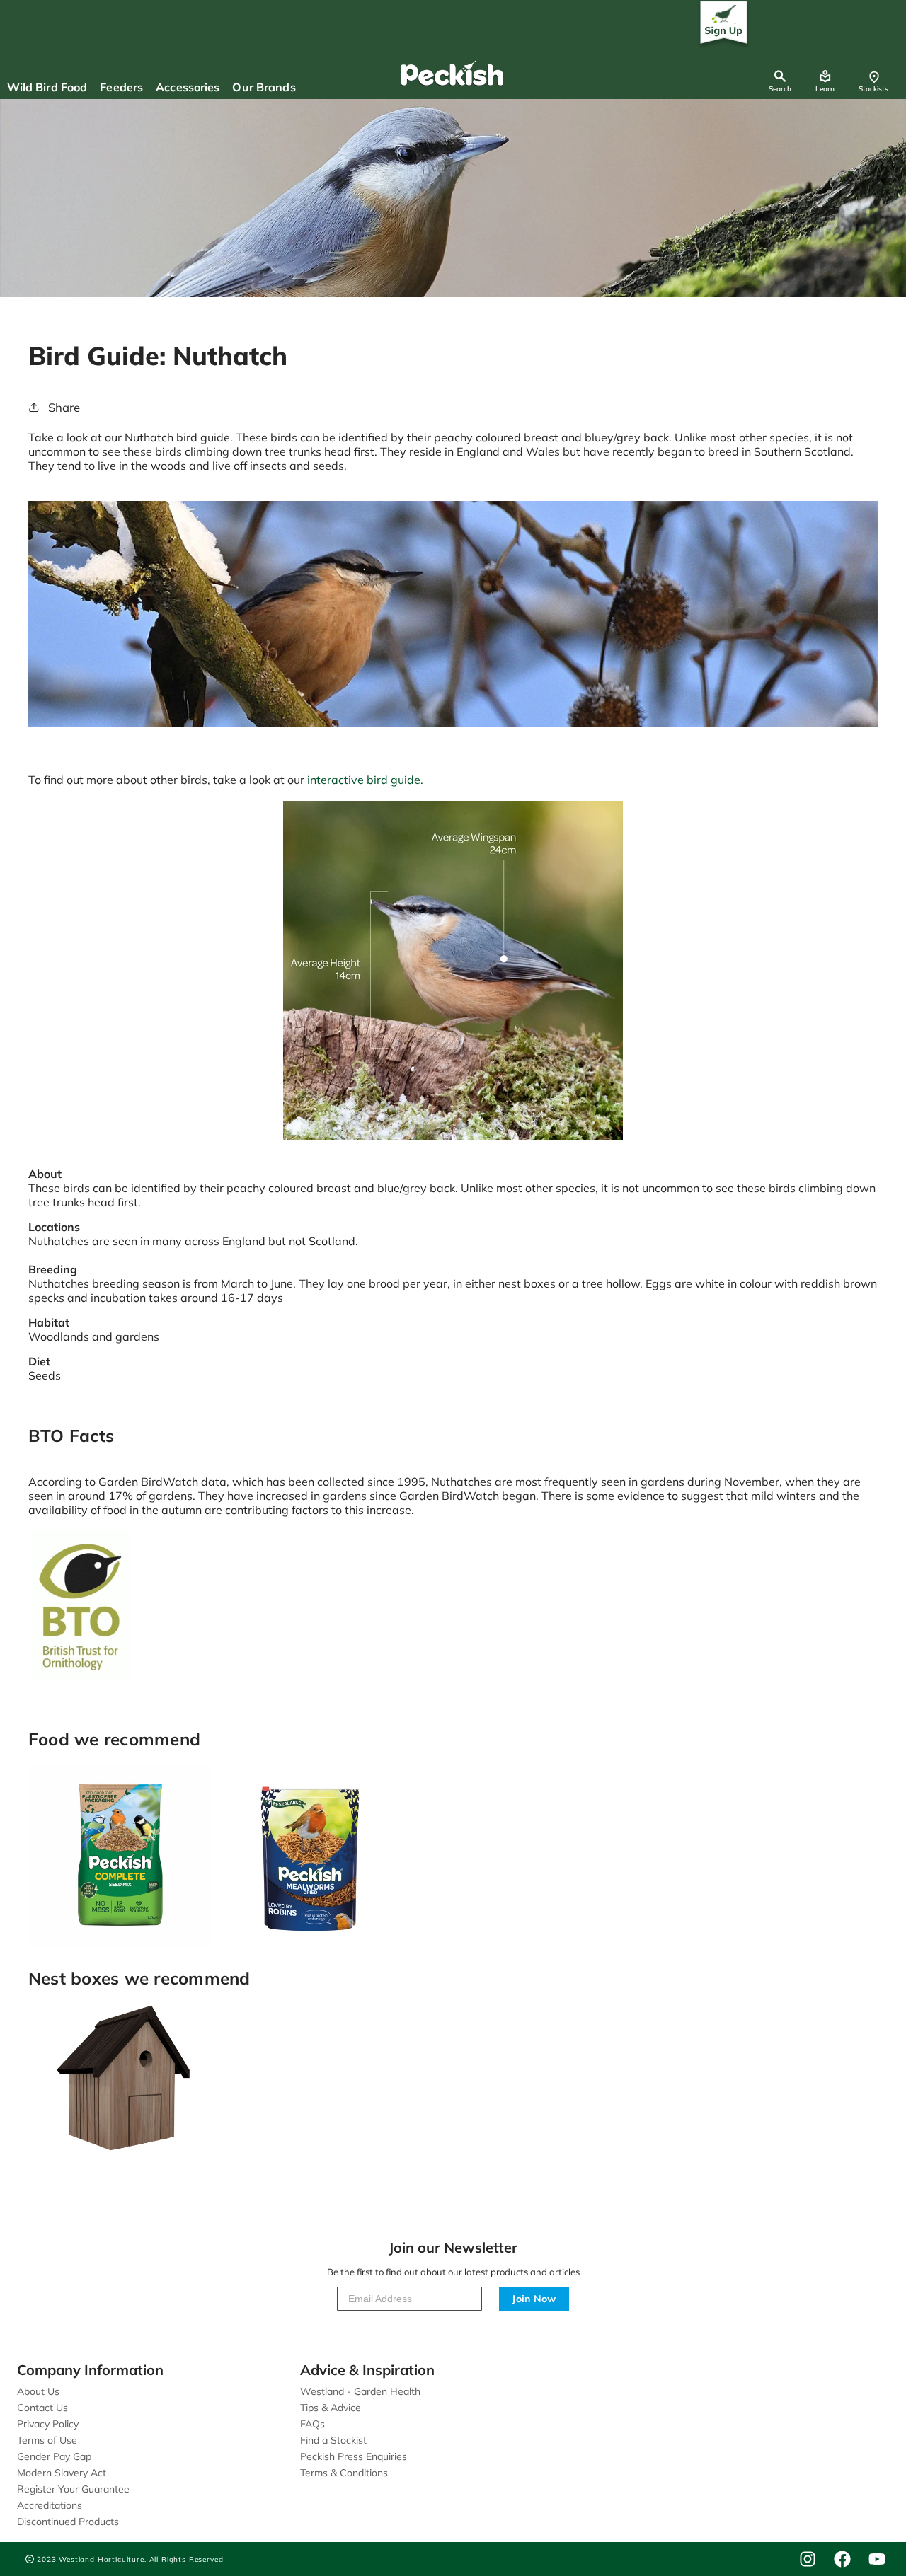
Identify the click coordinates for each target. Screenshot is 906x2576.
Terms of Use (47, 2440)
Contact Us (42, 2408)
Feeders (121, 87)
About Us (38, 2391)
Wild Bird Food (47, 87)
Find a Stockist (333, 2440)
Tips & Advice (331, 2408)
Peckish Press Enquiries (354, 2456)
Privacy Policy (48, 2424)
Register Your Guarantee (73, 2489)
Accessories (188, 87)
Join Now (534, 2299)
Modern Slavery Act (62, 2473)
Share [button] (64, 407)
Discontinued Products (68, 2522)
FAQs (312, 2424)
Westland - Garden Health (360, 2391)
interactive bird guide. (365, 780)
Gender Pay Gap (54, 2456)
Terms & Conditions (344, 2473)
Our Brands (264, 87)
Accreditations (50, 2505)
